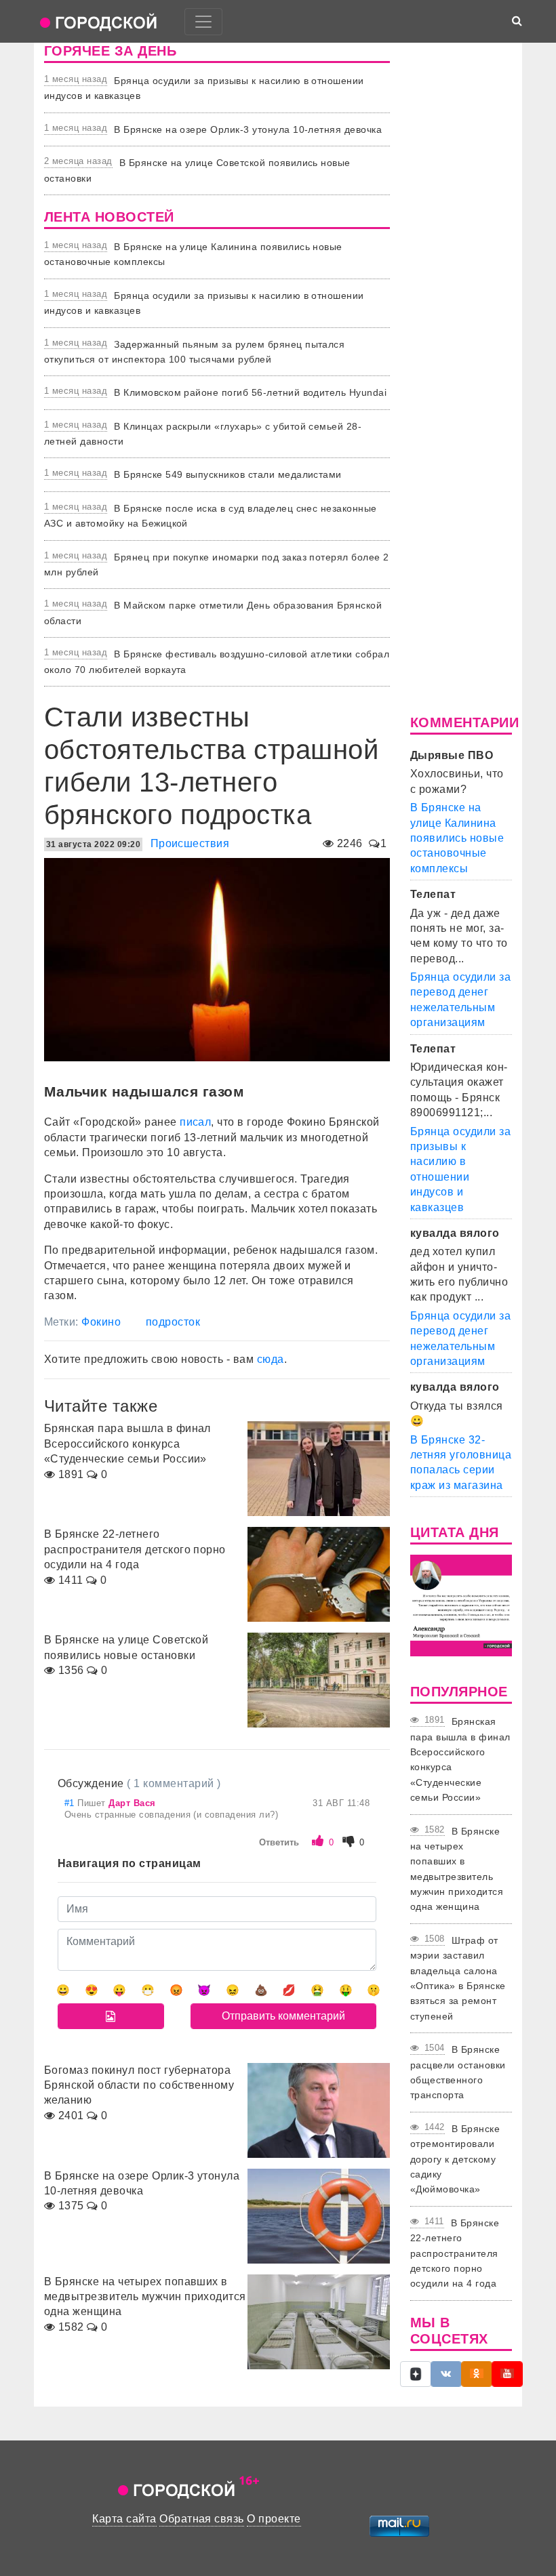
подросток (173, 1322)
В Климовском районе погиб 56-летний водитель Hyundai (250, 392)
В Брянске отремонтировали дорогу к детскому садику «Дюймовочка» (455, 2159)
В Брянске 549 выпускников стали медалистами (228, 474)
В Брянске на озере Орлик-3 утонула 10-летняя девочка (248, 129)
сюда (271, 1359)
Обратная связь (202, 2519)
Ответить (279, 1842)
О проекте (274, 2519)
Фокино (101, 1322)
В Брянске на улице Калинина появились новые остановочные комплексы (457, 838)
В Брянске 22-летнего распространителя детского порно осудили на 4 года (455, 2253)
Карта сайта (124, 2519)
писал (195, 1122)
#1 (71, 1803)
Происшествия (190, 843)
